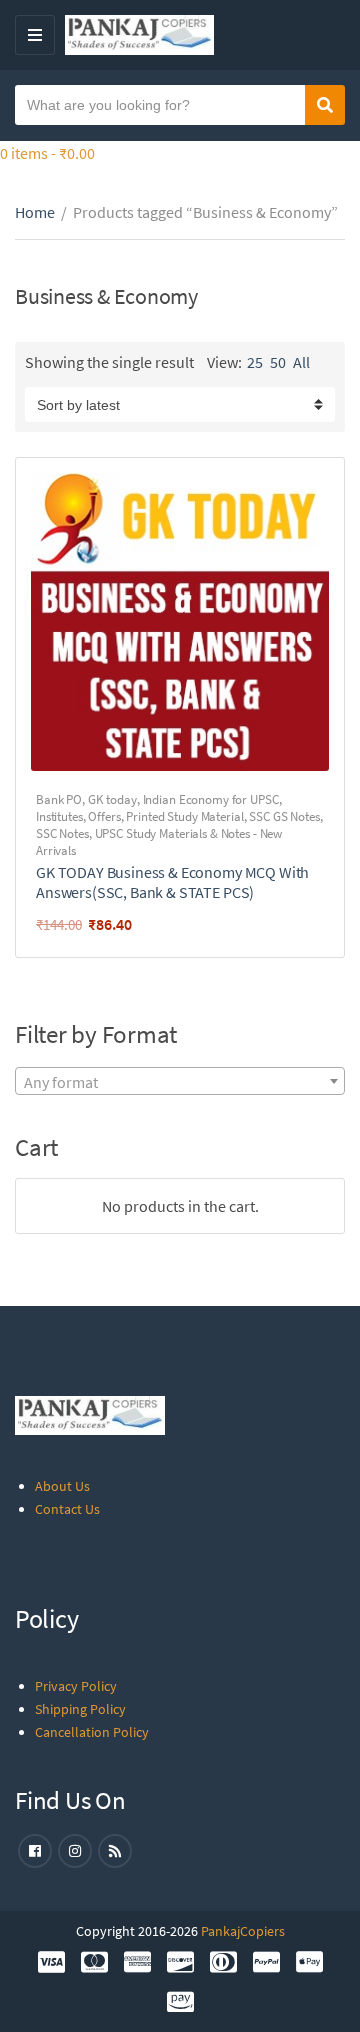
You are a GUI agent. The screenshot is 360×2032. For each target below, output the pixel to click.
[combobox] (180, 1081)
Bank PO (59, 799)
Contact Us (67, 1509)
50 (278, 362)
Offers (104, 816)
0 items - (47, 153)
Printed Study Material (184, 816)
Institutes (59, 816)
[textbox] (180, 1082)
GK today (112, 799)
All (301, 362)
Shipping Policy (80, 1709)
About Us (62, 1486)
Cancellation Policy (92, 1732)
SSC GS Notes (284, 816)
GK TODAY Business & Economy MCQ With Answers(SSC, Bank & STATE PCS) (172, 882)
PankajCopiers (243, 1931)
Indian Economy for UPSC (211, 799)
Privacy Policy (76, 1686)
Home (35, 212)
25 (255, 362)
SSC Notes (62, 833)
